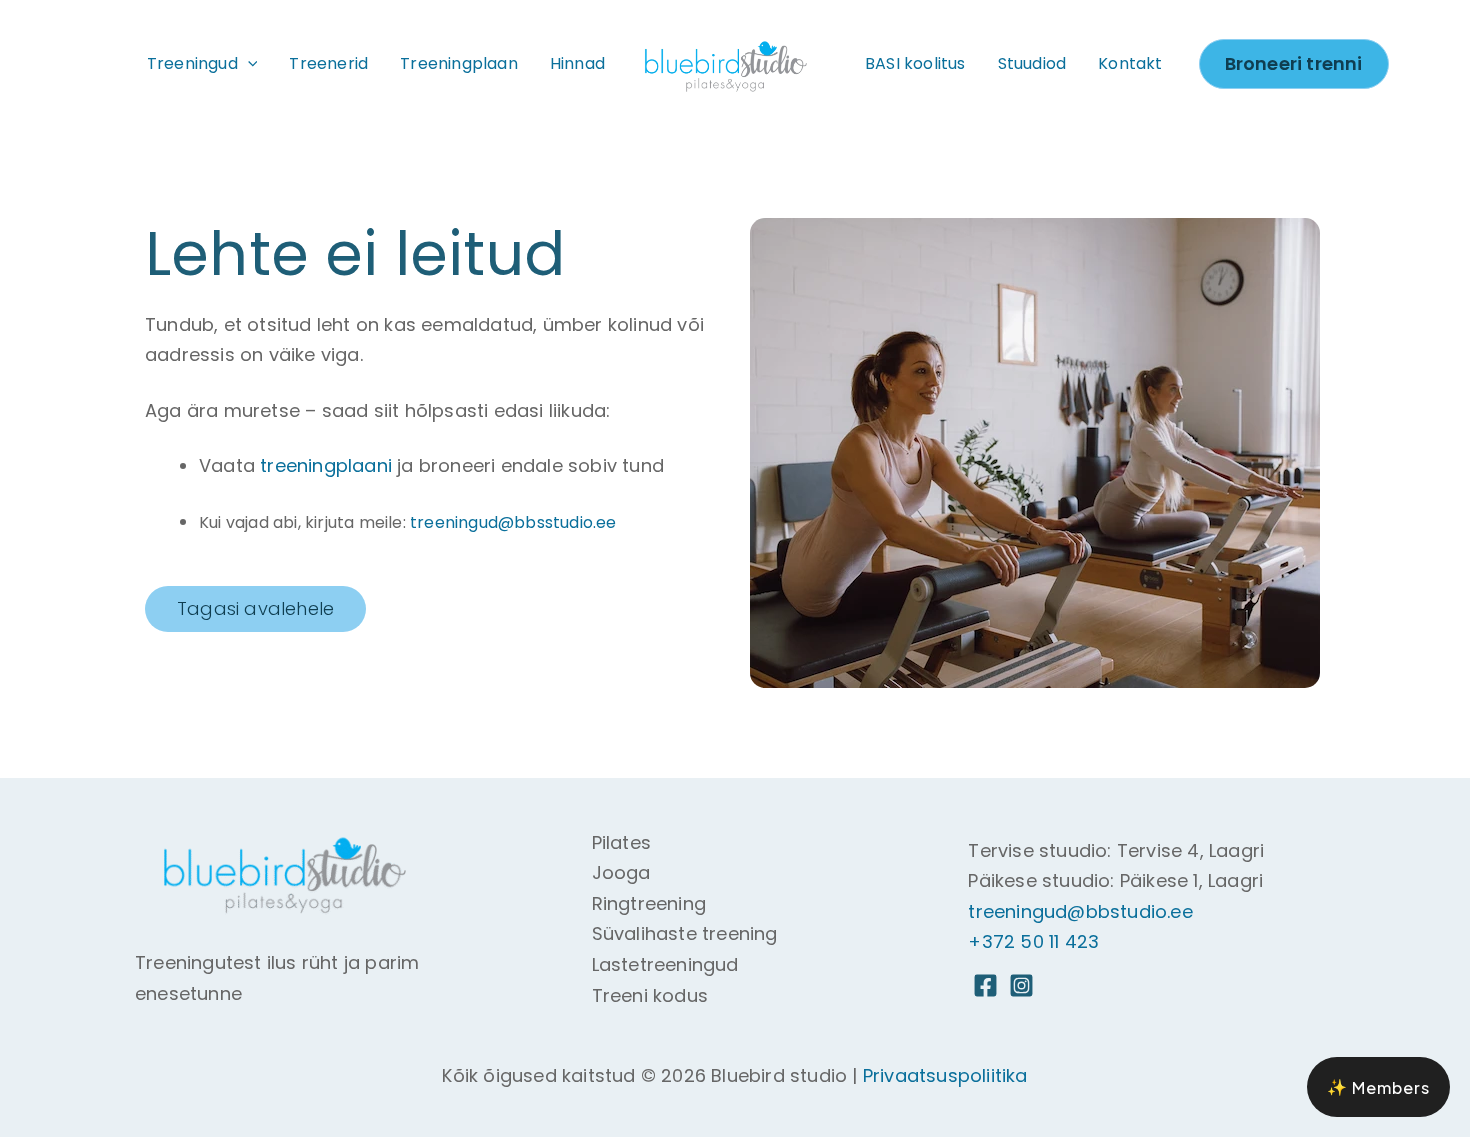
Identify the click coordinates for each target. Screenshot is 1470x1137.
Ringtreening (649, 903)
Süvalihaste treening (685, 933)
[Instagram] (1021, 985)
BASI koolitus (915, 63)
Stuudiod (1032, 63)
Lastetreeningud (665, 964)
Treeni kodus (650, 995)
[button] (248, 64)
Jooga (621, 872)
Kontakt (1130, 63)
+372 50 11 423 (1033, 941)
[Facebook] (985, 985)
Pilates (621, 842)
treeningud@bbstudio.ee (1080, 911)
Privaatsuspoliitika (945, 1075)
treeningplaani (326, 465)
